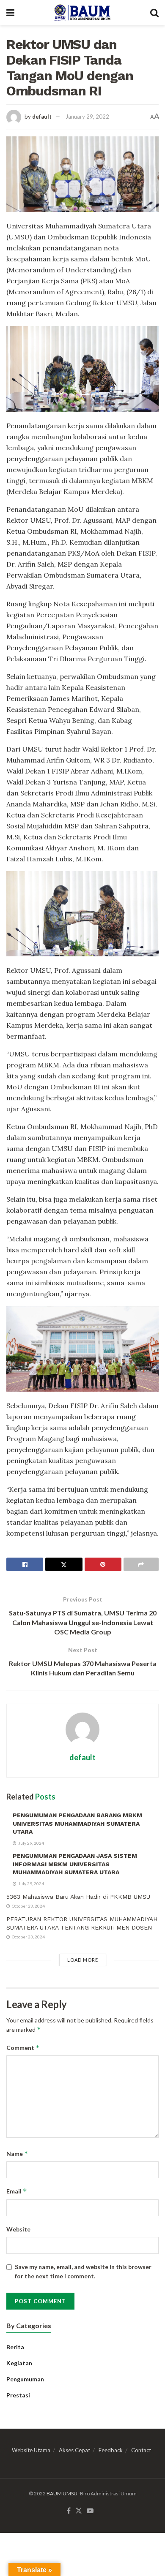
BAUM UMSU (62, 2493)
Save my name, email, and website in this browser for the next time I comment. (83, 2271)
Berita (15, 2347)
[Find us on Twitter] (79, 2511)
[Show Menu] (10, 13)
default (42, 117)
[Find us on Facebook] (69, 2511)
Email (17, 2191)
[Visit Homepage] (82, 13)
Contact (141, 2450)
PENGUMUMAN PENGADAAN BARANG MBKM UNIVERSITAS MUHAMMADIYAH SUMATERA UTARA (77, 1823)
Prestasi (18, 2395)
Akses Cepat (74, 2450)
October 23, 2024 (28, 1906)
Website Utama (31, 2450)
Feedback (111, 2450)
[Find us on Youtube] (90, 2511)
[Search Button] (154, 13)
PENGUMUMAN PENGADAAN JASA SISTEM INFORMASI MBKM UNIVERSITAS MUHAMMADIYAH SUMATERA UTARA (75, 1864)
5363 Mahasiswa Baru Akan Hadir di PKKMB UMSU (78, 1897)
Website (18, 2229)
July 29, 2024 (31, 1843)
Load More (83, 1960)
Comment (23, 2048)
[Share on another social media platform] (141, 1564)
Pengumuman (25, 2379)
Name (17, 2154)
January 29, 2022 (87, 117)
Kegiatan (19, 2363)
